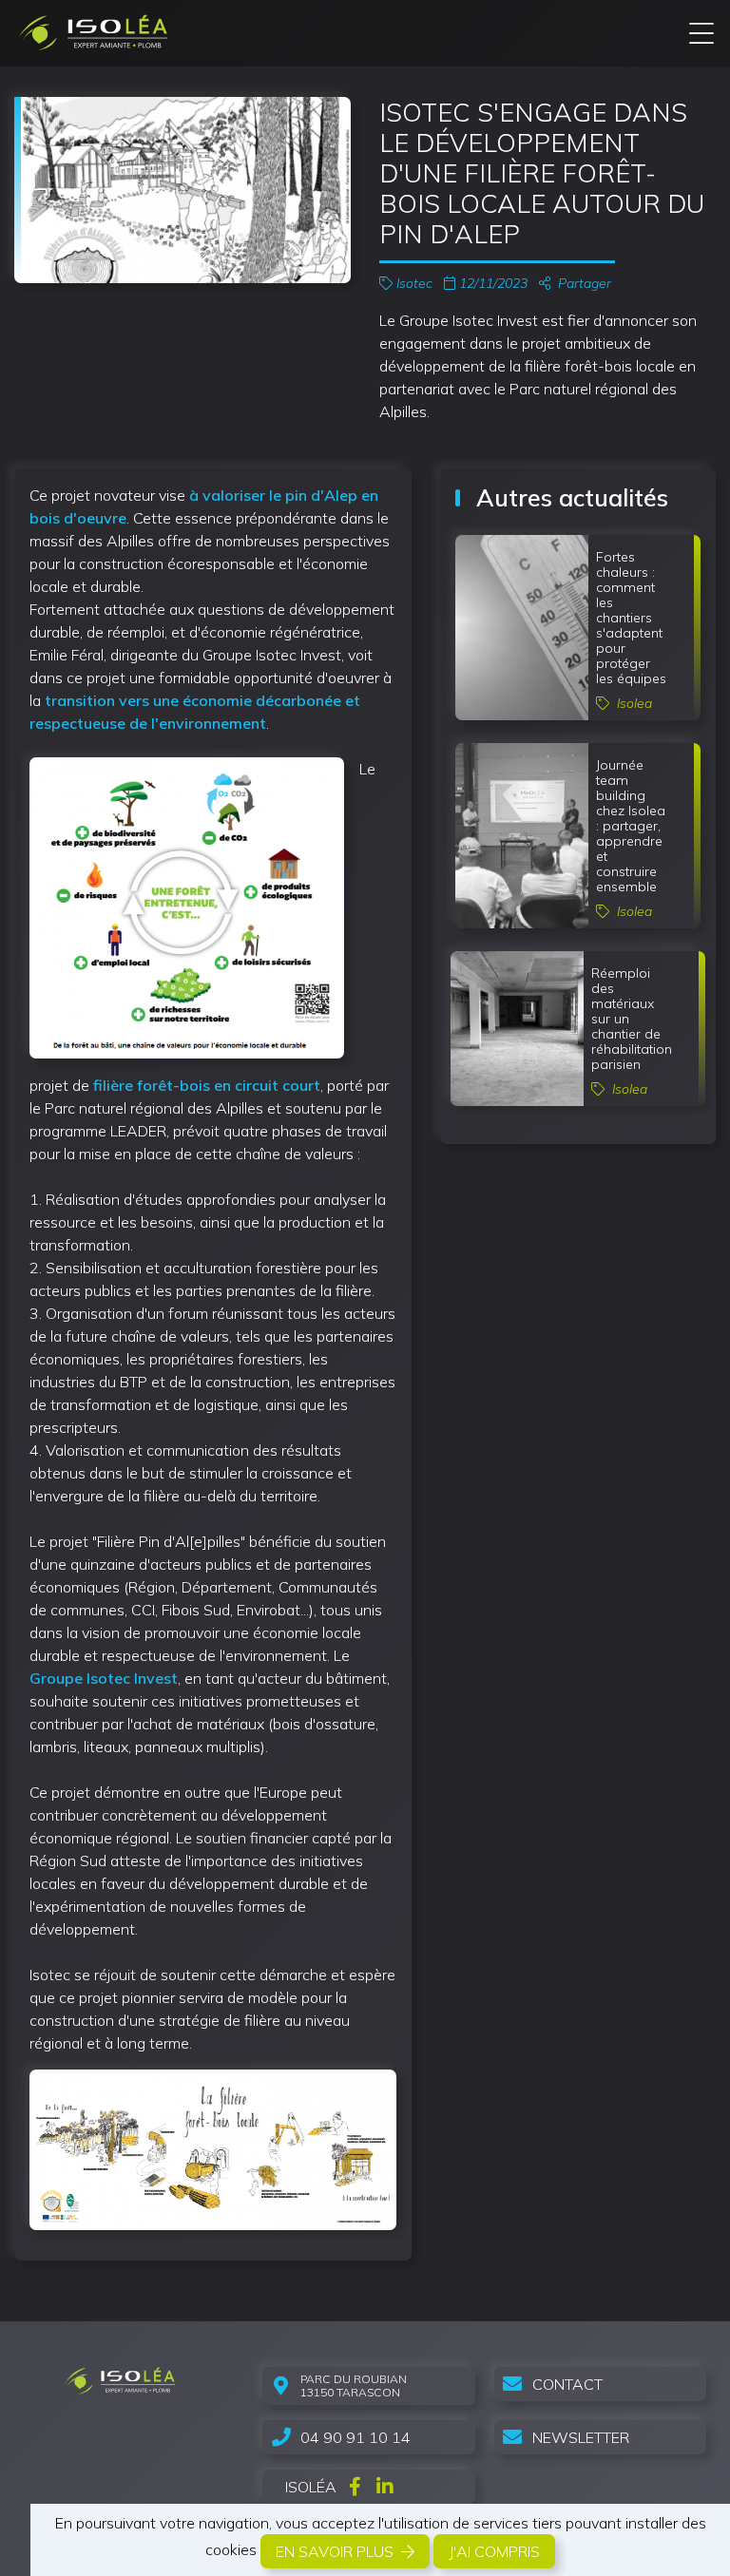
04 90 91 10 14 (355, 2437)
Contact (567, 2384)
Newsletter (581, 2437)
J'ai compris (494, 2551)
